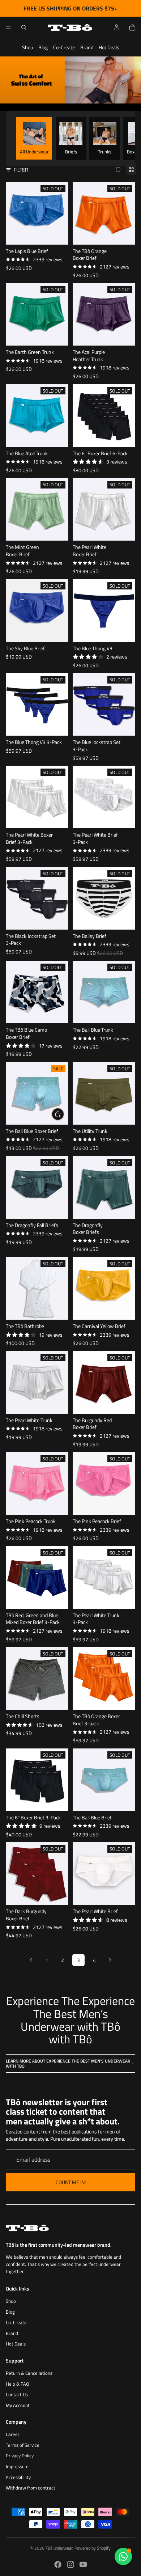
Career (13, 2434)
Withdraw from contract (31, 2488)
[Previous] (31, 1960)
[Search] (24, 28)
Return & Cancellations (29, 2373)
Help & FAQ (18, 2384)
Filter (21, 170)
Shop (27, 47)
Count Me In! (71, 2182)
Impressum (17, 2467)
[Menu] (8, 28)
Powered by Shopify (93, 2548)
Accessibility (18, 2477)
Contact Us (17, 2395)
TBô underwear (59, 2548)
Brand (87, 47)
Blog (43, 47)
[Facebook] (58, 2564)
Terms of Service (23, 2445)
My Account (18, 2405)
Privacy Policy (20, 2456)
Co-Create (64, 47)
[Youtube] (83, 2564)
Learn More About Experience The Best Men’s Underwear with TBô (68, 2063)
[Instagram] (70, 2564)
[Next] (110, 1960)
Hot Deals (109, 47)
